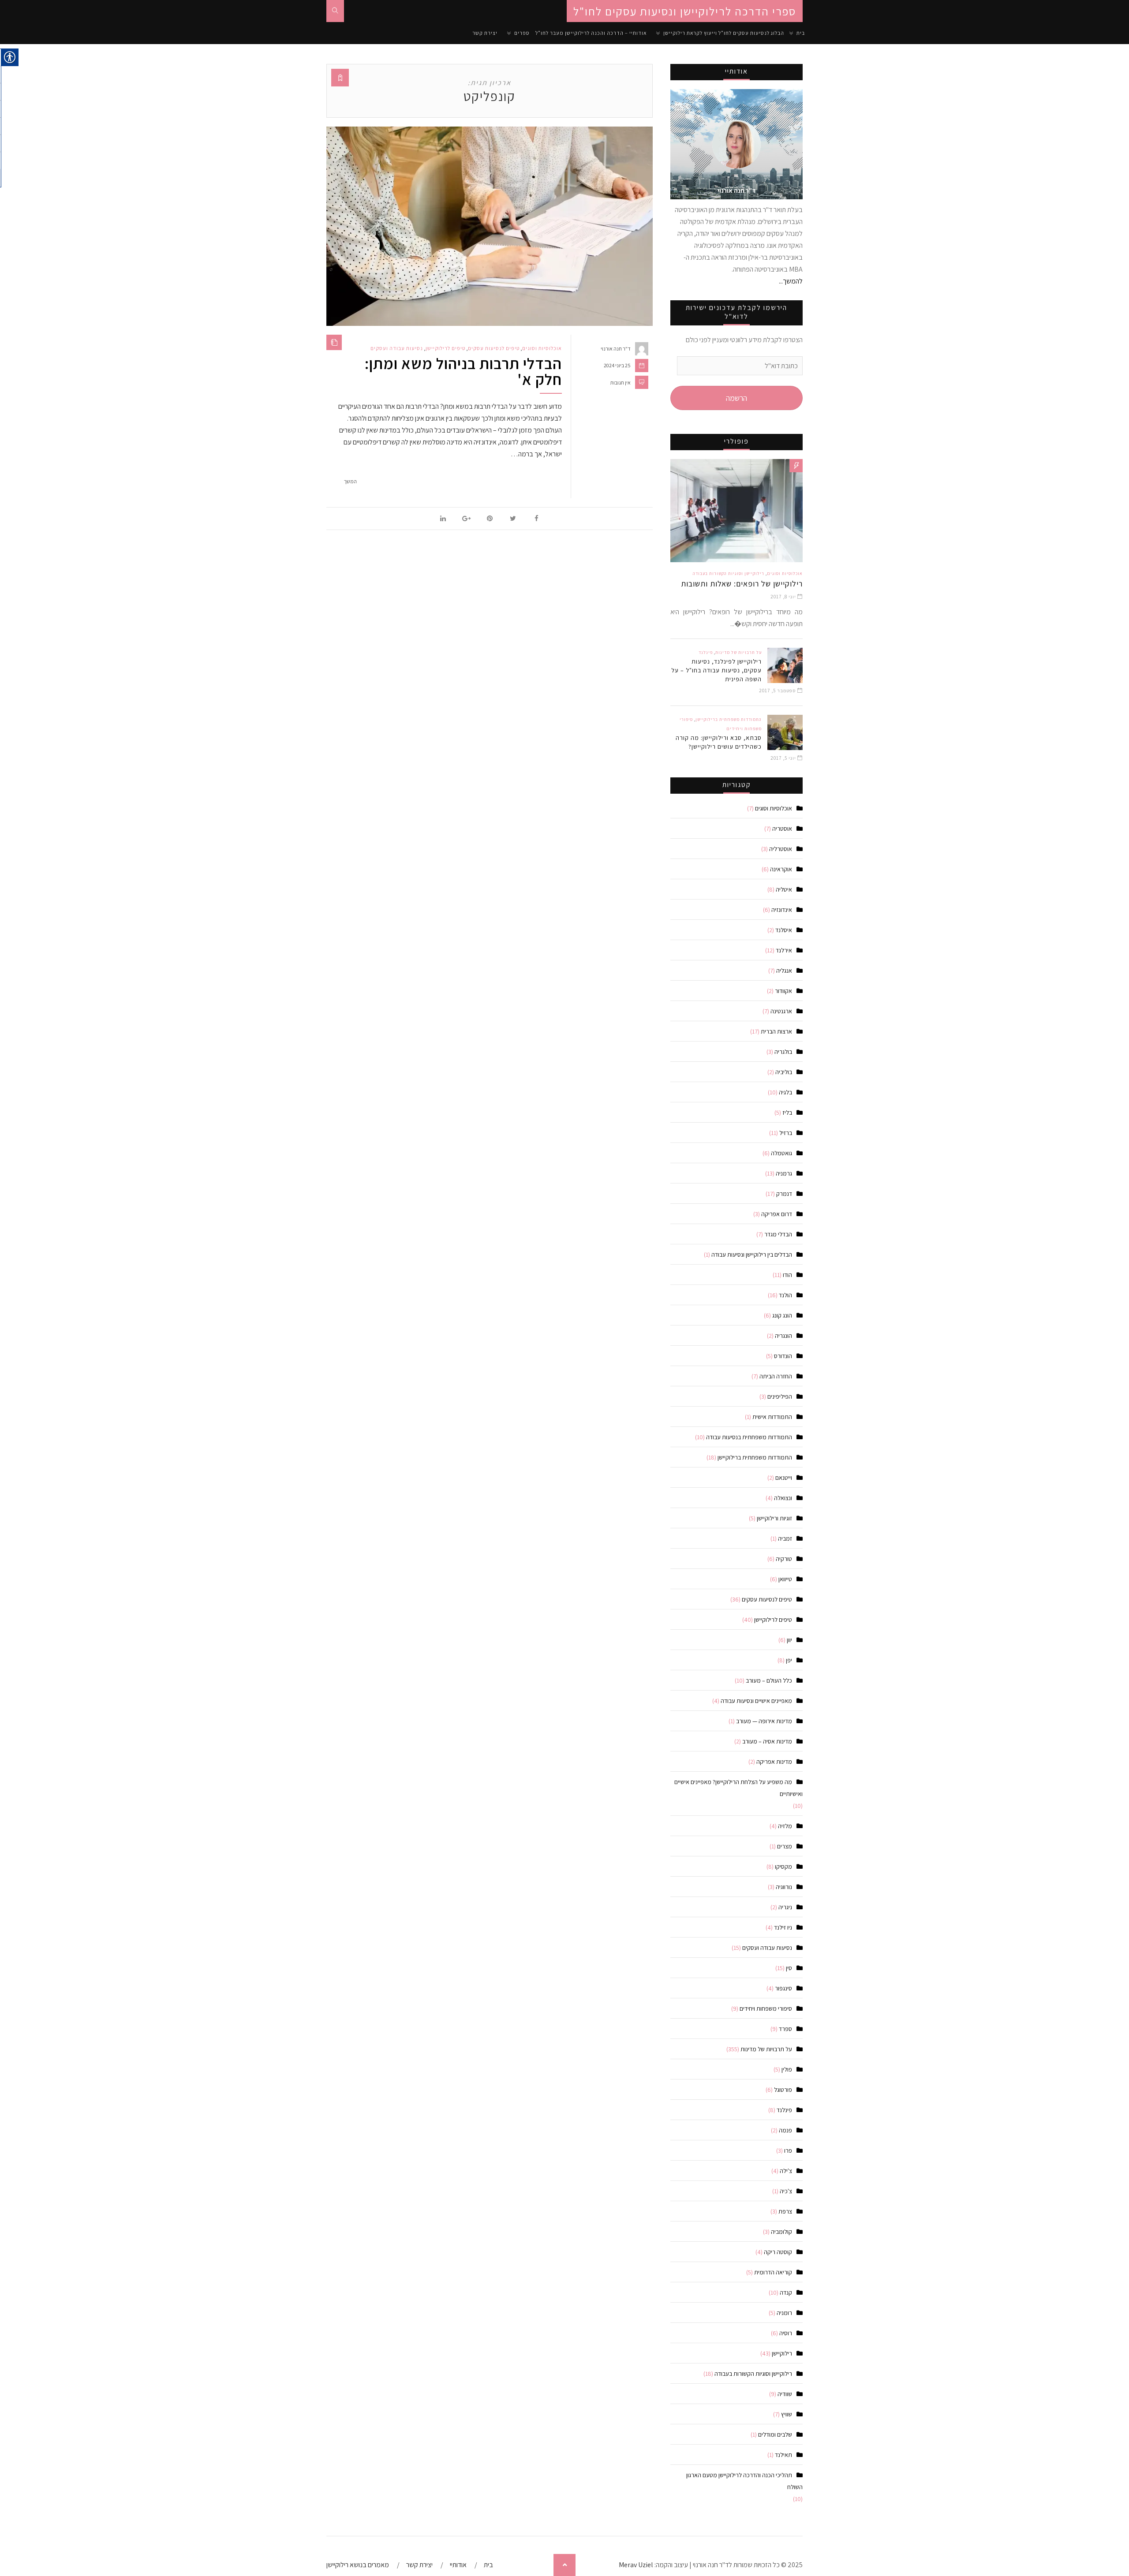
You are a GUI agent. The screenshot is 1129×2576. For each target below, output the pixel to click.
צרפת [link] (785, 2211)
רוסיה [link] (786, 2333)
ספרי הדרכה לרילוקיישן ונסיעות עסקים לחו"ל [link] (685, 11)
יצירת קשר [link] (485, 33)
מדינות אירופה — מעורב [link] (764, 1721)
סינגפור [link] (783, 1988)
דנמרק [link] (784, 1194)
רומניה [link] (784, 2313)
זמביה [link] (785, 1538)
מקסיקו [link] (783, 1867)
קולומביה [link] (781, 2232)
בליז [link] (787, 1113)
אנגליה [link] (784, 971)
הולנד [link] (785, 1295)
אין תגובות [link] (621, 383)
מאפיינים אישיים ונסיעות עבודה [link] (756, 1701)
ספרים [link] (522, 33)
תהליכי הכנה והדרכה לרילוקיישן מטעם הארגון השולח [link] (744, 2481)
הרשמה (736, 398)
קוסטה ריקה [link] (778, 2252)
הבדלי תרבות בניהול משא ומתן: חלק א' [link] (463, 371)
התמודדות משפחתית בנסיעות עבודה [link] (749, 1437)
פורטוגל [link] (783, 2090)
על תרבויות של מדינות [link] (738, 652)
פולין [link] (787, 2069)
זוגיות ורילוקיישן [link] (774, 1518)
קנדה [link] (786, 2292)
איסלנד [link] (784, 930)
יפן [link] (789, 1660)
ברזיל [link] (786, 1133)
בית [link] (801, 33)
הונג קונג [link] (782, 1315)
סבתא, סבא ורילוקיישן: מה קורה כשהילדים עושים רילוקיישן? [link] (719, 742)
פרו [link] (788, 2150)
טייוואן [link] (785, 1579)
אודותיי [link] (458, 2565)
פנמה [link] (785, 2130)
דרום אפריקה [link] (777, 1214)
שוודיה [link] (785, 2394)
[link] (335, 11)
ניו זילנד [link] (783, 1927)
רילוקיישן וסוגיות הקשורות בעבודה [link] (729, 573)
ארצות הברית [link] (776, 1031)
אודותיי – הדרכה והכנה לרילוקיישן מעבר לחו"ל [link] (591, 33)
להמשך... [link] (791, 281)
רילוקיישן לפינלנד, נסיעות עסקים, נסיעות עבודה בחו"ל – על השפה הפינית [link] (716, 670)
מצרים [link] (785, 1846)
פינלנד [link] (706, 652)
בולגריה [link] (783, 1052)
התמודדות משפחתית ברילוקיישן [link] (729, 719)
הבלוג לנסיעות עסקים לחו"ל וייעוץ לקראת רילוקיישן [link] (724, 33)
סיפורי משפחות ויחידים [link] (766, 2009)
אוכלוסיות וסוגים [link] (542, 348)
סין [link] (789, 1968)
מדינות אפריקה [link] (774, 1762)
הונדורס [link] (783, 1356)
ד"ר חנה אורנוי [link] (616, 349)
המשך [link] (350, 481)
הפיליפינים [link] (780, 1396)
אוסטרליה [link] (781, 849)
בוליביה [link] (784, 1072)
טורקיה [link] (784, 1559)
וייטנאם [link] (784, 1478)
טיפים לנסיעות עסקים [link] (494, 348)
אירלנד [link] (784, 950)
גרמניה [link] (784, 1173)
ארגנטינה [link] (781, 1011)
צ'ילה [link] (786, 2171)
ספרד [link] (785, 2029)
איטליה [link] (784, 889)
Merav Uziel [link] (636, 2565)
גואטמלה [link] (781, 1153)
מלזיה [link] (785, 1826)
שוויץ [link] (787, 2414)
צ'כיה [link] (786, 2191)
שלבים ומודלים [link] (775, 2434)
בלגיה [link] (785, 1092)
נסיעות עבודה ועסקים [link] (397, 348)
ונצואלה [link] (783, 1498)
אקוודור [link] (783, 991)
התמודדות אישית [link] (772, 1417)
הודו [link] (787, 1275)
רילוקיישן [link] (782, 2353)
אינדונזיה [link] (782, 910)
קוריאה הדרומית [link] (773, 2272)
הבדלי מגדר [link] (778, 1234)
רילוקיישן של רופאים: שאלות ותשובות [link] (742, 584)
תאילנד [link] (783, 2455)
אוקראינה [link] (781, 869)
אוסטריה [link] (782, 829)
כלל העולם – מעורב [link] (769, 1680)
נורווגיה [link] (784, 1887)
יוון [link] (789, 1640)
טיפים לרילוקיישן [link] (445, 348)
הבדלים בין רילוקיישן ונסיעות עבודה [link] (752, 1254)
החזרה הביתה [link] (776, 1376)
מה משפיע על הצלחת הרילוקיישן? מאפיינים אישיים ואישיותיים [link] (738, 1788)
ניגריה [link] (785, 1907)
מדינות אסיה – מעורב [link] (767, 1741)
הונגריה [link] (783, 1336)
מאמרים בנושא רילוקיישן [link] (358, 2565)
